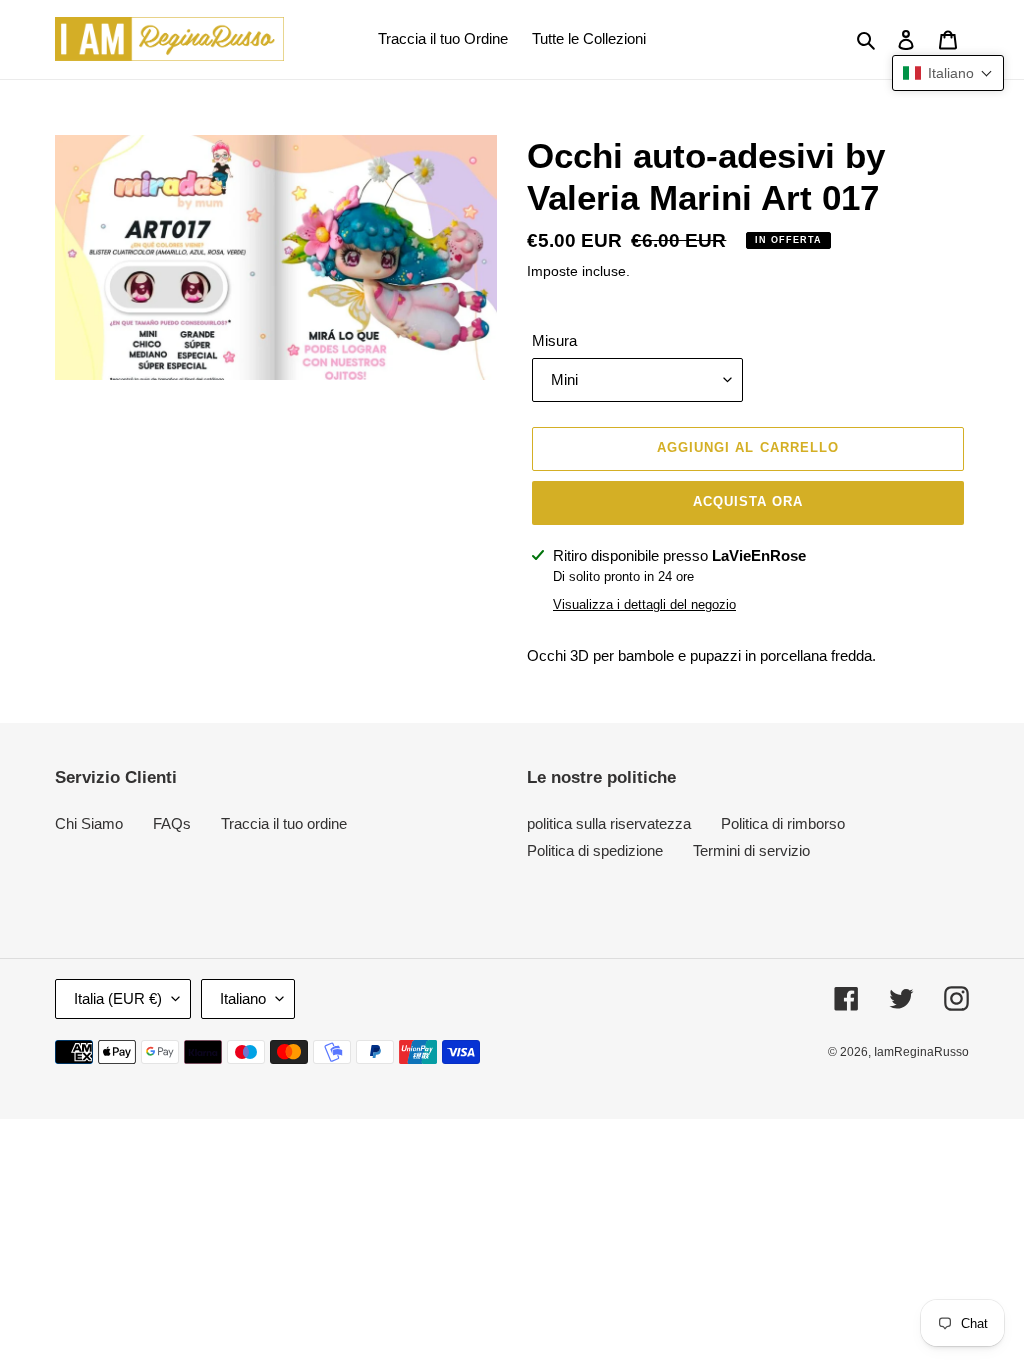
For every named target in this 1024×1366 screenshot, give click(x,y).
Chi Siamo (89, 823)
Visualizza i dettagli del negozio (644, 604)
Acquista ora (748, 501)
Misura (554, 340)
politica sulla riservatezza (609, 823)
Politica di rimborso (783, 823)
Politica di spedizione (595, 850)
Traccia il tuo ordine (284, 823)
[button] (948, 73)
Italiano (243, 998)
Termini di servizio (751, 850)
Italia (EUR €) (118, 998)
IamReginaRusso (921, 1052)
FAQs (172, 823)
